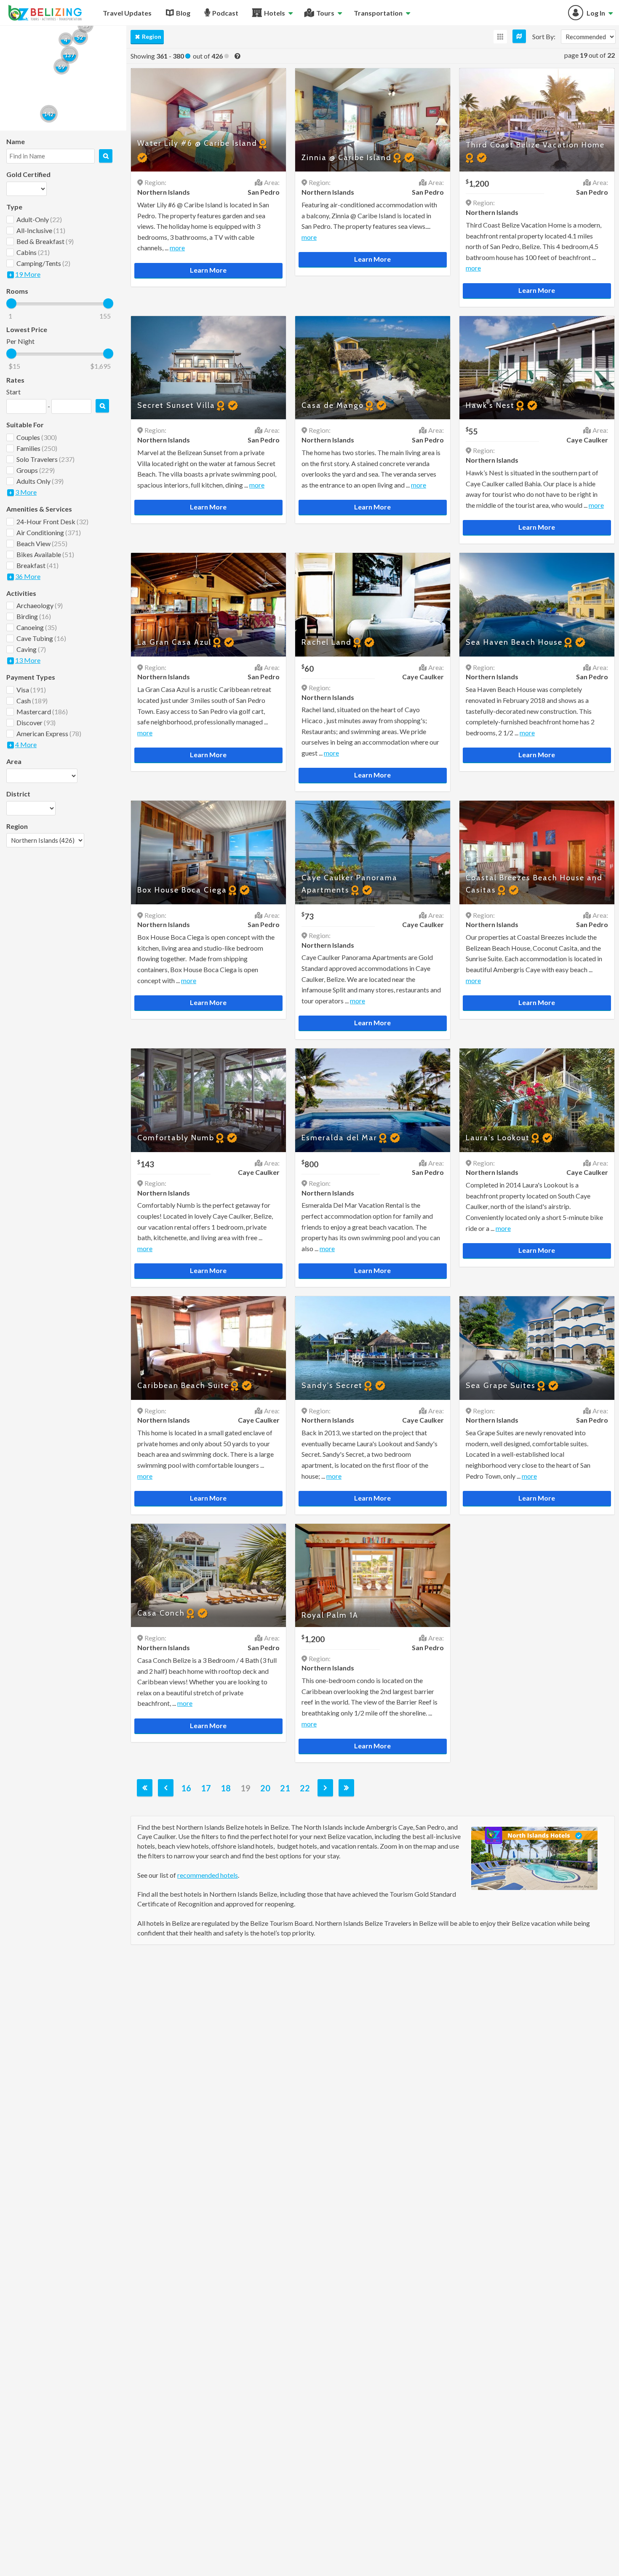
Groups (36, 470)
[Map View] (519, 36)
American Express (49, 733)
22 (305, 1788)
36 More (28, 576)
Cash (32, 701)
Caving (31, 649)
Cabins (33, 252)
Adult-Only (39, 219)
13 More (28, 660)
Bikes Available (45, 554)
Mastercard (42, 712)
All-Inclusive (41, 230)
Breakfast (37, 565)
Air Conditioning (49, 532)
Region (152, 36)
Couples (37, 437)
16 (186, 1788)
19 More (28, 274)
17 (206, 1788)
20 (265, 1788)
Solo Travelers (45, 459)
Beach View (42, 543)
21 (285, 1788)
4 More (26, 744)
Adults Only (40, 481)
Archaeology (40, 605)
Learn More (208, 270)
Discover (36, 722)
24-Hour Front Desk (52, 521)
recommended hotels (208, 1875)
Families (37, 448)
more (177, 248)
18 (226, 1788)
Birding (34, 616)
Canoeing (37, 627)
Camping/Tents (43, 263)
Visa (31, 690)
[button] (49, 114)
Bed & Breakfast (45, 241)
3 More (26, 492)
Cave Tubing (41, 638)
